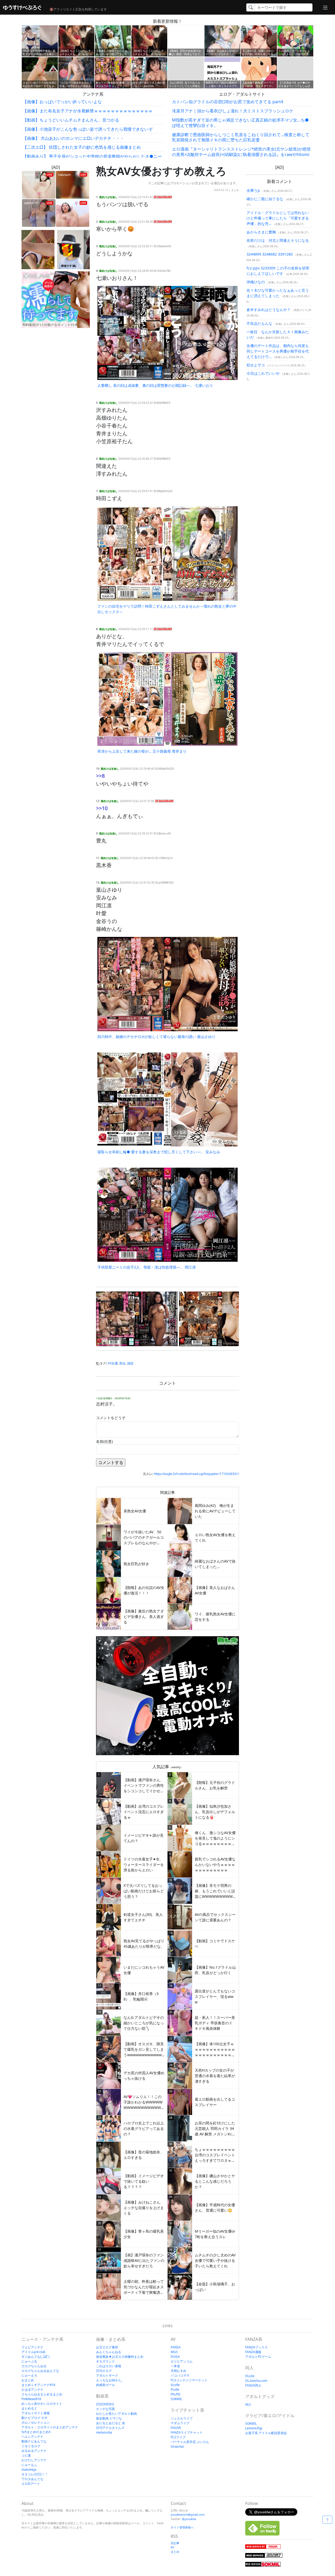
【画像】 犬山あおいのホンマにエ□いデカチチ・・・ (73, 138)
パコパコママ (180, 2375)
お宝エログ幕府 (107, 2347)
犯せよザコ (256, 365)
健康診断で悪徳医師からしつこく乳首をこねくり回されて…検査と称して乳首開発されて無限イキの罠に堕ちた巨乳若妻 (241, 137)
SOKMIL (176, 2399)
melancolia (104, 2432)
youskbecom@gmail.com (188, 2514)
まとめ (235, 190)
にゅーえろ (29, 2375)
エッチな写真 (105, 2409)
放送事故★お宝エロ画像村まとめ (120, 2357)
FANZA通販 (253, 2352)
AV (172, 2547)
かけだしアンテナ (34, 2460)
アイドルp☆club (33, 2352)
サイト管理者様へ (182, 2527)
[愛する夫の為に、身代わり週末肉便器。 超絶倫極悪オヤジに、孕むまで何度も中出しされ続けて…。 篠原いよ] (137, 1319)
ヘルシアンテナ (32, 2437)
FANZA (176, 2347)
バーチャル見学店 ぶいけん (190, 2442)
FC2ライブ (178, 2437)
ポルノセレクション (36, 2422)
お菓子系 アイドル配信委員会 (266, 2433)
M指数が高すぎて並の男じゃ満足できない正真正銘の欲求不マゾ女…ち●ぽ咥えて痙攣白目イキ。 (240, 123)
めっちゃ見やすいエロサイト (42, 2404)
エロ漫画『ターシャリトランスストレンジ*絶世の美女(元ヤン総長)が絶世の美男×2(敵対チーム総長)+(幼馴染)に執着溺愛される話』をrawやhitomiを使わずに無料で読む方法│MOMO (241, 154)
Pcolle (175, 2390)
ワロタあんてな (32, 2479)
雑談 (130, 1363)
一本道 (175, 2366)
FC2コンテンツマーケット (189, 2380)
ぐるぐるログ (31, 2446)
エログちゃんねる (34, 2366)
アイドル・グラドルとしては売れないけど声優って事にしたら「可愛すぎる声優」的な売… (278, 218)
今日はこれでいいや (263, 373)
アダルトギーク (107, 2375)
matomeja (29, 2470)
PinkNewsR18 (31, 2399)
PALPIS (176, 2394)
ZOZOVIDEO (105, 2404)
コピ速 (26, 2455)
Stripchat (177, 2447)
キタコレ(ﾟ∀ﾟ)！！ (35, 2474)
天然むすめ (178, 2371)
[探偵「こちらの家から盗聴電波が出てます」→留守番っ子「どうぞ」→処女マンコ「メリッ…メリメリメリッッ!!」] (74, 250)
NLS (248, 2404)
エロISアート (31, 2484)
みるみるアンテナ (34, 2451)
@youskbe (189, 2519)
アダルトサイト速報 (36, 2413)
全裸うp (253, 190)
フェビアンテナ (32, 2347)
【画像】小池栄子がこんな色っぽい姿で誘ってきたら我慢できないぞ (88, 129)
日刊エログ (104, 2371)
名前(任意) (104, 1441)
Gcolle (175, 2385)
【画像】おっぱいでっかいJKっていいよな (62, 102)
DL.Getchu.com (256, 2381)
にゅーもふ (29, 2465)
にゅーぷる (29, 2361)
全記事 (175, 2543)
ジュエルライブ (182, 2418)
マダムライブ (180, 2423)
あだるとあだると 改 (111, 2423)
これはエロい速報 (109, 2366)
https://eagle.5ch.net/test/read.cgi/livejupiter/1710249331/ (196, 1474)
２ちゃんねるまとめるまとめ (42, 2394)
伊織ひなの (256, 282)
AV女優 (113, 1363)
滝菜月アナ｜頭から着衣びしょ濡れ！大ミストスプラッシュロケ (233, 111)
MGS (174, 2352)
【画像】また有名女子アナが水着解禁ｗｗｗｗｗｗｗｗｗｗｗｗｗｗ (88, 111)
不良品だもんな (259, 323)
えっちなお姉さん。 (110, 2380)
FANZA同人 (253, 2385)
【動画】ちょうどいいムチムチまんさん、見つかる (71, 120)
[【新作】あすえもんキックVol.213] (38, 250)
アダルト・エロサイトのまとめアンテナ (50, 2427)
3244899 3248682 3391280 (270, 254)
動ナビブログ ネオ (34, 2418)
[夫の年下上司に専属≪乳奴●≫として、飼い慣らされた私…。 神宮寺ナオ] (220, 1319)
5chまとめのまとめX (36, 2432)
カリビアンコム (182, 2361)
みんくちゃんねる (109, 2352)
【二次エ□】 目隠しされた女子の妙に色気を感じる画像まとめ (82, 147)
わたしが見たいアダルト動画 (116, 2414)
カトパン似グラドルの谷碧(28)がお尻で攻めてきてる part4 (228, 102)
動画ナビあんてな (34, 2441)
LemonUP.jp (254, 2428)
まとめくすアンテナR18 (38, 2385)
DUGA (175, 2357)
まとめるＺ (29, 2408)
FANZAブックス (256, 2347)
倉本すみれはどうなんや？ (269, 310)
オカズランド (105, 2361)
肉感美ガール (105, 2385)
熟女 (122, 1363)
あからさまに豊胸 (261, 232)
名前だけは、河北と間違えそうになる (278, 240)
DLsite (250, 2376)
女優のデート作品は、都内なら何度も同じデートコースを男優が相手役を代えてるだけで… (278, 351)
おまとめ (28, 2380)
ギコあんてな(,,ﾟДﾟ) (35, 2357)
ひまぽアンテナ (32, 2390)
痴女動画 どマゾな (109, 2418)
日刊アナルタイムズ (110, 2428)
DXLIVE (176, 2428)
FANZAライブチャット (187, 2432)
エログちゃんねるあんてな (40, 2371)
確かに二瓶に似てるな (265, 199)
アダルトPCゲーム (258, 2357)
